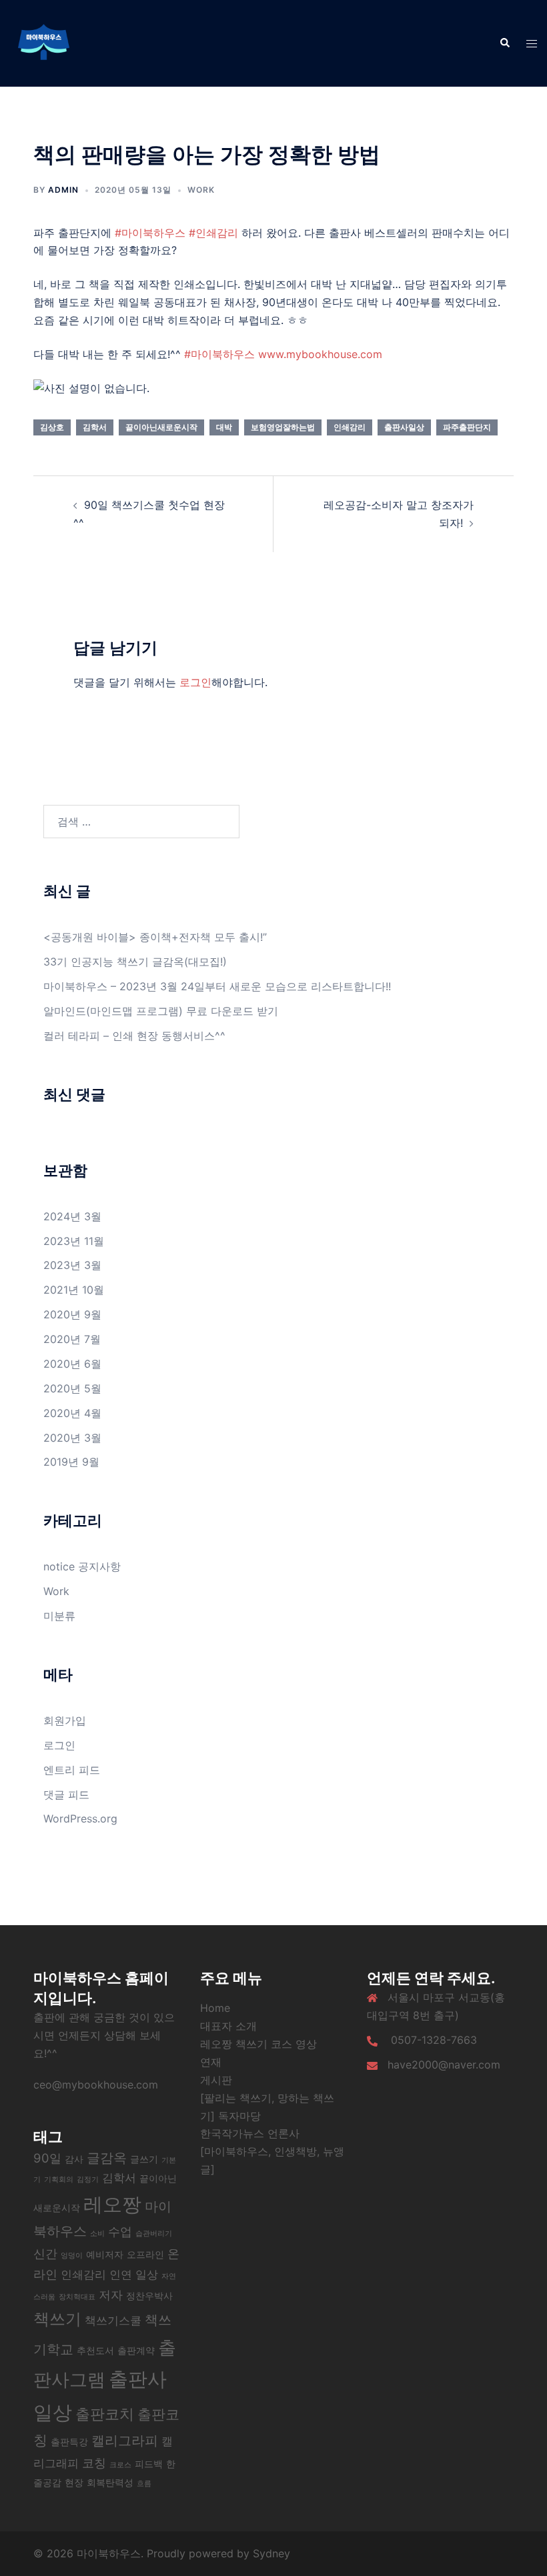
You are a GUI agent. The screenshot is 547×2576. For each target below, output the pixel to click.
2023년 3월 (72, 1265)
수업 (120, 2231)
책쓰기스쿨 (113, 2321)
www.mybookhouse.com (320, 354)
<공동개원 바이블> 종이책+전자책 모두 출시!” (155, 937)
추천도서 (95, 2350)
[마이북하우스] (43, 42)
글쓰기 (144, 2159)
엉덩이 (72, 2256)
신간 (45, 2253)
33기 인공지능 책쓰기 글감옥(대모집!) (135, 962)
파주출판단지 (467, 427)
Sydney (271, 2553)
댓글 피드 (66, 1794)
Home (215, 2008)
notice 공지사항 (82, 1566)
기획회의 (59, 2180)
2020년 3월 (72, 1438)
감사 (74, 2159)
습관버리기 (154, 2234)
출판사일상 (404, 427)
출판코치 (105, 2414)
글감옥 (107, 2158)
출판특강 (69, 2442)
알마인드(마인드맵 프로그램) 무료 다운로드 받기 (161, 1011)
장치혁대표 (77, 2297)
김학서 (95, 427)
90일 (47, 2158)
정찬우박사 (149, 2296)
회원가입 (65, 1720)
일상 (147, 2275)
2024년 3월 (72, 1216)
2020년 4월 (72, 1413)
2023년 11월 (74, 1241)
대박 (224, 427)
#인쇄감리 (213, 233)
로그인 (195, 682)
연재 (211, 2062)
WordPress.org (80, 1818)
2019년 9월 (71, 1462)
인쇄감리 (350, 427)
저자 (111, 2295)
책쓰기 (57, 2319)
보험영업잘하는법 (283, 427)
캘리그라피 (125, 2441)
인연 (121, 2275)
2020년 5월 (72, 1388)
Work (201, 190)
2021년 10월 (74, 1290)
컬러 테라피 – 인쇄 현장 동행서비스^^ (134, 1036)
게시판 (216, 2080)
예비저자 (105, 2254)
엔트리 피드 (72, 1770)
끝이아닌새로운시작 (161, 427)
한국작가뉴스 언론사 (250, 2133)
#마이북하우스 (150, 233)
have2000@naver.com (444, 2065)
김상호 (52, 427)
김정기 (88, 2180)
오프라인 (145, 2254)
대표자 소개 (228, 2026)
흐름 (144, 2484)
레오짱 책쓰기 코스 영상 (258, 2044)
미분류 (59, 1616)
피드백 (149, 2464)
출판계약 (136, 2350)
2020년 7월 (72, 1339)
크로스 (120, 2465)
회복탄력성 (110, 2482)
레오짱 (112, 2204)
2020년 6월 (72, 1364)
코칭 (94, 2463)
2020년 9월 (72, 1314)
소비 (97, 2234)
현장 (74, 2482)
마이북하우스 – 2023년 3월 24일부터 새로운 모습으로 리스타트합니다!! (219, 986)
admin (63, 190)
